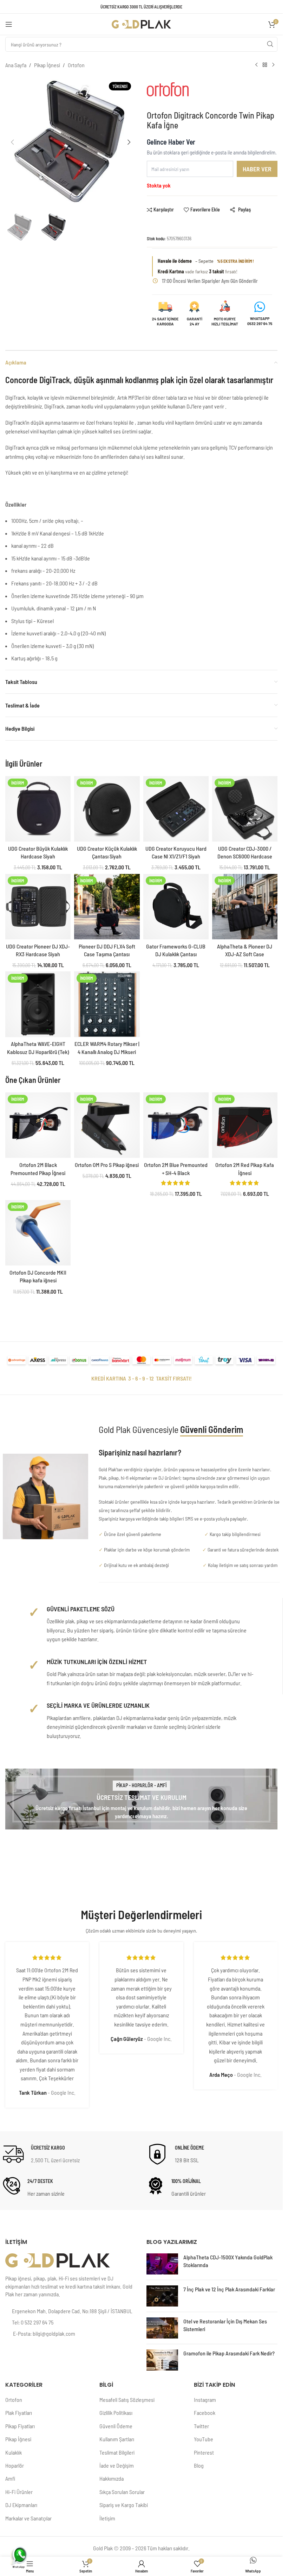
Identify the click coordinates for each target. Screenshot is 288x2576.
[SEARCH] (270, 44)
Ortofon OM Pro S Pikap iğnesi (107, 1165)
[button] (12, 142)
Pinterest (204, 2452)
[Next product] (273, 65)
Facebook (205, 2413)
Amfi (10, 2478)
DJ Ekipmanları (21, 2505)
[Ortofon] (176, 93)
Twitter (201, 2426)
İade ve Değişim (117, 2465)
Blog (199, 2465)
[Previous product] (256, 65)
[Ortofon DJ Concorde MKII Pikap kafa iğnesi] (38, 1233)
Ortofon (76, 65)
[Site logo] (142, 23)
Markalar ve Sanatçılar (28, 2518)
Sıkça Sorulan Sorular (122, 2492)
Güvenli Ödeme (116, 2426)
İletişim (107, 2518)
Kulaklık (14, 2452)
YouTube (204, 2439)
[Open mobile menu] (9, 24)
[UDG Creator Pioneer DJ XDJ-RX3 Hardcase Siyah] (38, 907)
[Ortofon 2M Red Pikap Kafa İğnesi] (245, 1125)
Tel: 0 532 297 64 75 (33, 2322)
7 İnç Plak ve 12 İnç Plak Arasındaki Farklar (229, 2289)
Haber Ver (257, 169)
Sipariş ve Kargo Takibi (124, 2505)
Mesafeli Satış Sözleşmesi (127, 2400)
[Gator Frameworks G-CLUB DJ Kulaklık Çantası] (176, 907)
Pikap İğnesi (47, 65)
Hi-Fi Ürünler (19, 2492)
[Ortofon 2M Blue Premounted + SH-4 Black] (176, 1125)
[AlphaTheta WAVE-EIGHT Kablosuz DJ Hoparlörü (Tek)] (38, 1004)
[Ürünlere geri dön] (265, 65)
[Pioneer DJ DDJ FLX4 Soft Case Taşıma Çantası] (107, 907)
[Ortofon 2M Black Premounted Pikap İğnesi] (38, 1125)
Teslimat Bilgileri (117, 2452)
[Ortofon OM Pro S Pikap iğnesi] (107, 1125)
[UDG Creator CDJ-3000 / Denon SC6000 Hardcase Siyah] (245, 809)
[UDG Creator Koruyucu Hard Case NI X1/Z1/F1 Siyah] (176, 809)
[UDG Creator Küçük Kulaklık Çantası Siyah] (107, 809)
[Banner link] (141, 1799)
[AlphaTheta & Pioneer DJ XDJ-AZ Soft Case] (245, 907)
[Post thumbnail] (162, 2264)
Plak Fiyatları (19, 2413)
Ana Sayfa (16, 65)
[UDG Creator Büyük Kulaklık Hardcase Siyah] (38, 809)
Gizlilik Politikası (116, 2413)
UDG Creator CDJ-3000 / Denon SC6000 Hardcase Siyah (245, 856)
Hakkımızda (112, 2478)
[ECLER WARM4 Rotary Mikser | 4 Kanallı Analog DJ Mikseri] (107, 1004)
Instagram (205, 2400)
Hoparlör (15, 2465)
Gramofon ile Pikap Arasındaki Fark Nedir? (229, 2353)
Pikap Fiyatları (20, 2426)
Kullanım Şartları (117, 2439)
